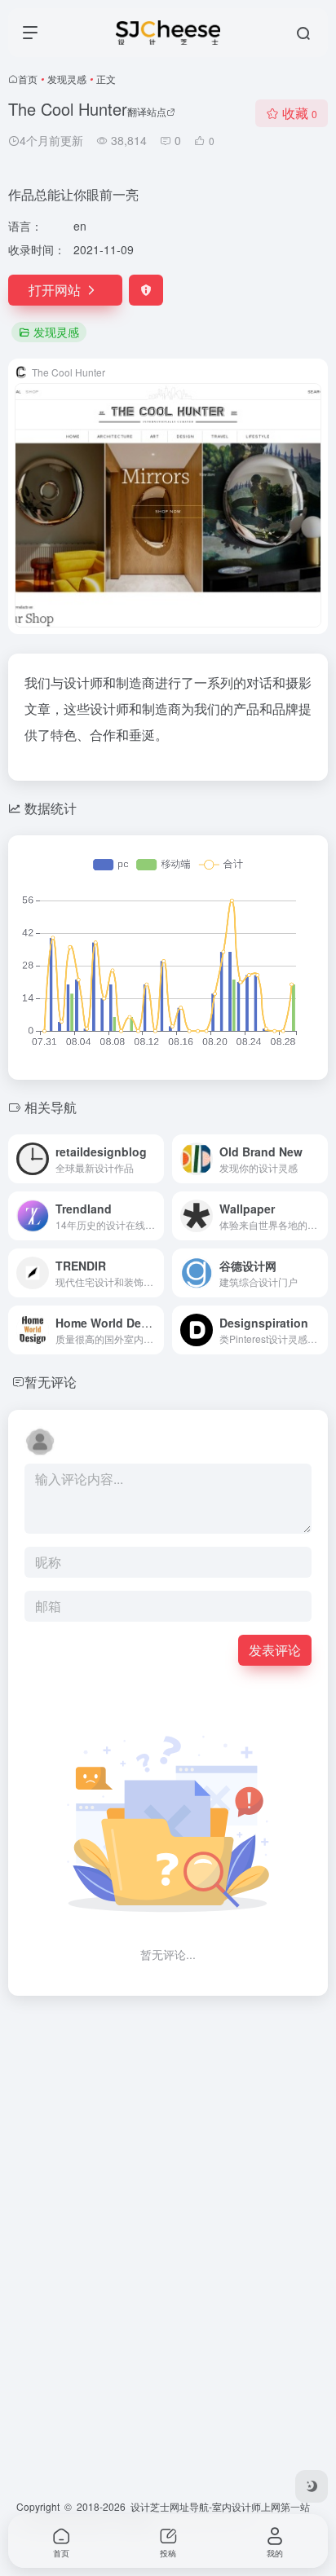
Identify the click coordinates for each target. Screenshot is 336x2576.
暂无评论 (51, 1382)
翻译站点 (147, 111)
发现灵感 (67, 79)
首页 (28, 79)
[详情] (155, 1159)
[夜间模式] (312, 2486)
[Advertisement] (168, 2177)
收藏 (300, 113)
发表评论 (275, 1650)
